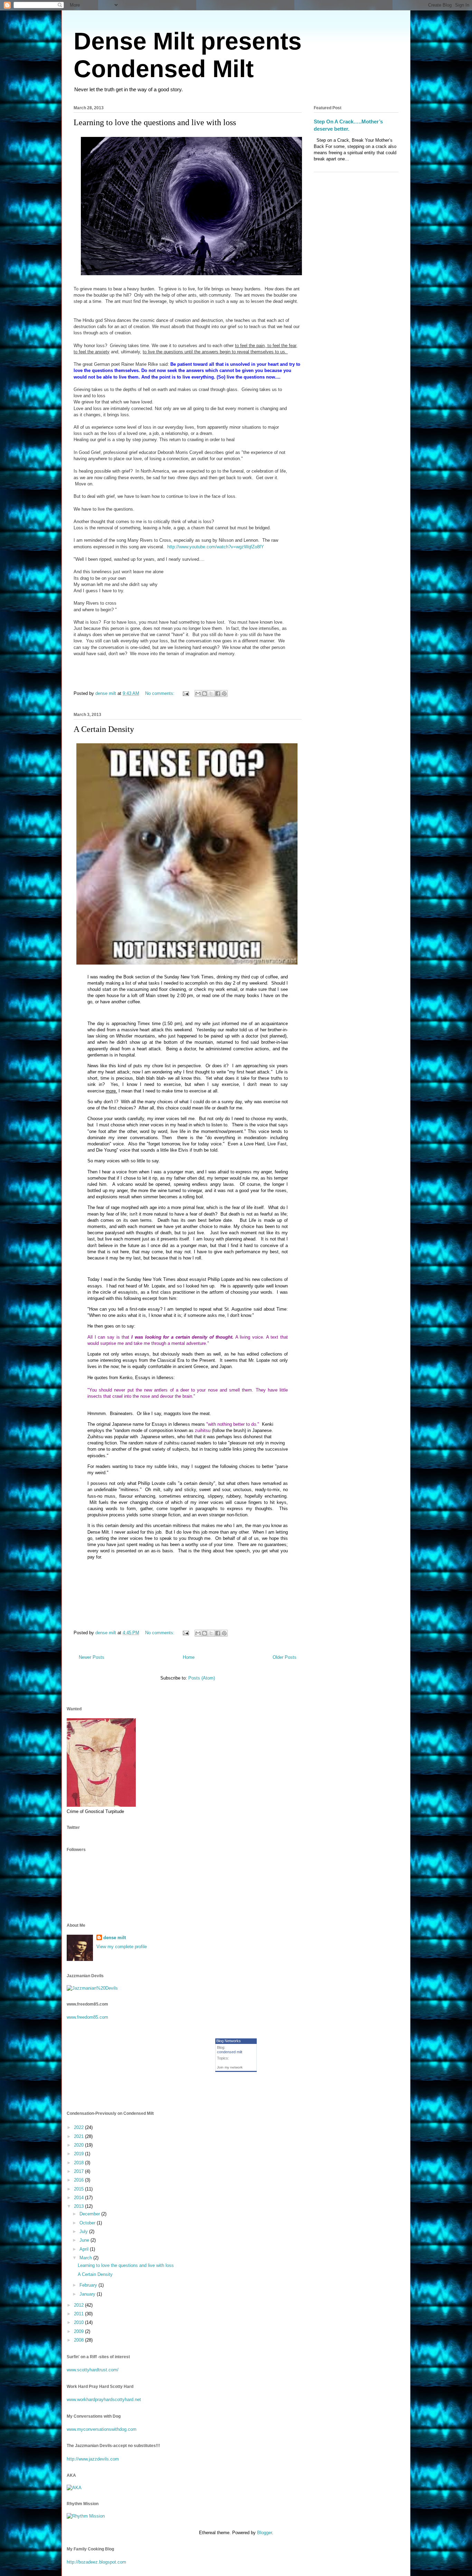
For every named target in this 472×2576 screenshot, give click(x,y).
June (85, 2240)
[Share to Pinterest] (224, 694)
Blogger (265, 2533)
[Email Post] (185, 693)
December (90, 2214)
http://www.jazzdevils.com (93, 2459)
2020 (79, 2145)
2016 (79, 2180)
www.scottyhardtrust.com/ (93, 2370)
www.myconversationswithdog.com (102, 2429)
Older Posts (285, 1657)
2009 (79, 2331)
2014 (79, 2198)
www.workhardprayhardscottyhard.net (104, 2400)
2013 (79, 2206)
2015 (79, 2189)
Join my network (230, 2067)
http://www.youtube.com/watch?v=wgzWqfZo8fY (216, 547)
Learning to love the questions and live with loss (155, 122)
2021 (79, 2136)
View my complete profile (122, 1947)
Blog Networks (229, 2041)
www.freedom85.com (87, 2017)
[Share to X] (211, 694)
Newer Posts (92, 1657)
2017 (79, 2171)
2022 (79, 2127)
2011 (79, 2314)
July (84, 2231)
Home (189, 1657)
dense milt (115, 1938)
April (85, 2249)
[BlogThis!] (205, 694)
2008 (79, 2340)
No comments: (161, 693)
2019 (79, 2154)
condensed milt (230, 2052)
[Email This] (198, 694)
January (88, 2294)
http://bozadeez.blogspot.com (96, 2562)
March (86, 2258)
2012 (79, 2305)
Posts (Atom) (202, 1678)
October (88, 2223)
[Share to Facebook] (218, 694)
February (89, 2285)
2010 (79, 2322)
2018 (79, 2163)
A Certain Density (104, 729)
